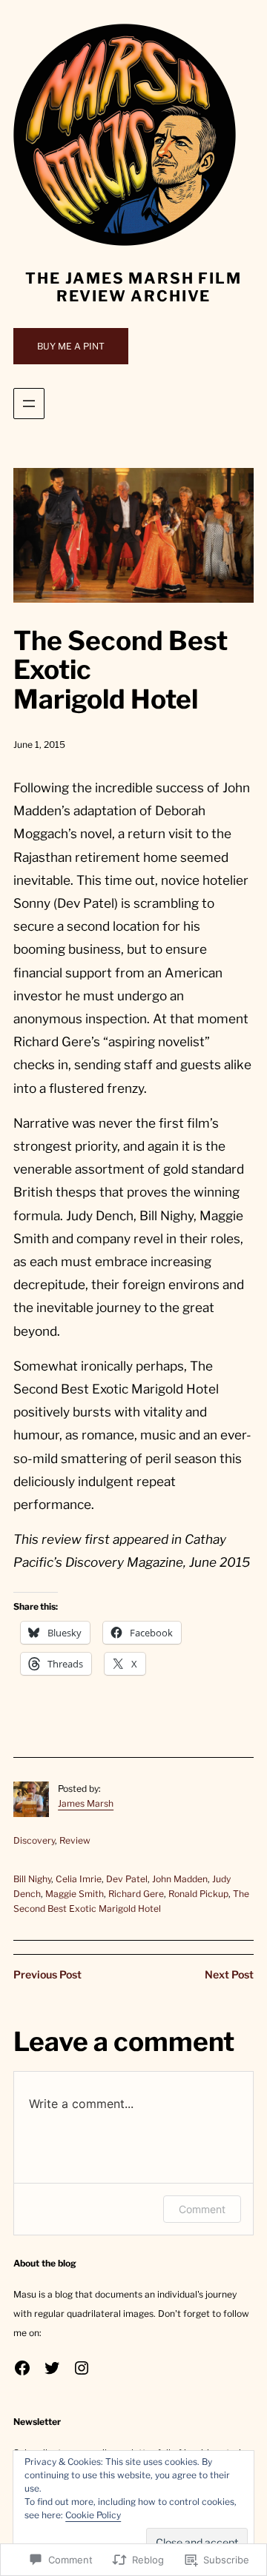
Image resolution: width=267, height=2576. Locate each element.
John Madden (180, 1879)
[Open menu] (29, 404)
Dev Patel (127, 1879)
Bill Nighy (32, 1879)
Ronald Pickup (198, 1894)
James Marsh (86, 1803)
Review (75, 1840)
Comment (202, 2209)
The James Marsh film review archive (133, 287)
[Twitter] (52, 2368)
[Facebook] (22, 2368)
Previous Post (47, 1974)
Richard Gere (136, 1894)
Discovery (34, 1840)
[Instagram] (82, 2368)
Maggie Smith (75, 1894)
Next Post (229, 1974)
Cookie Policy (93, 2515)
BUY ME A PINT (71, 346)
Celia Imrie (79, 1879)
